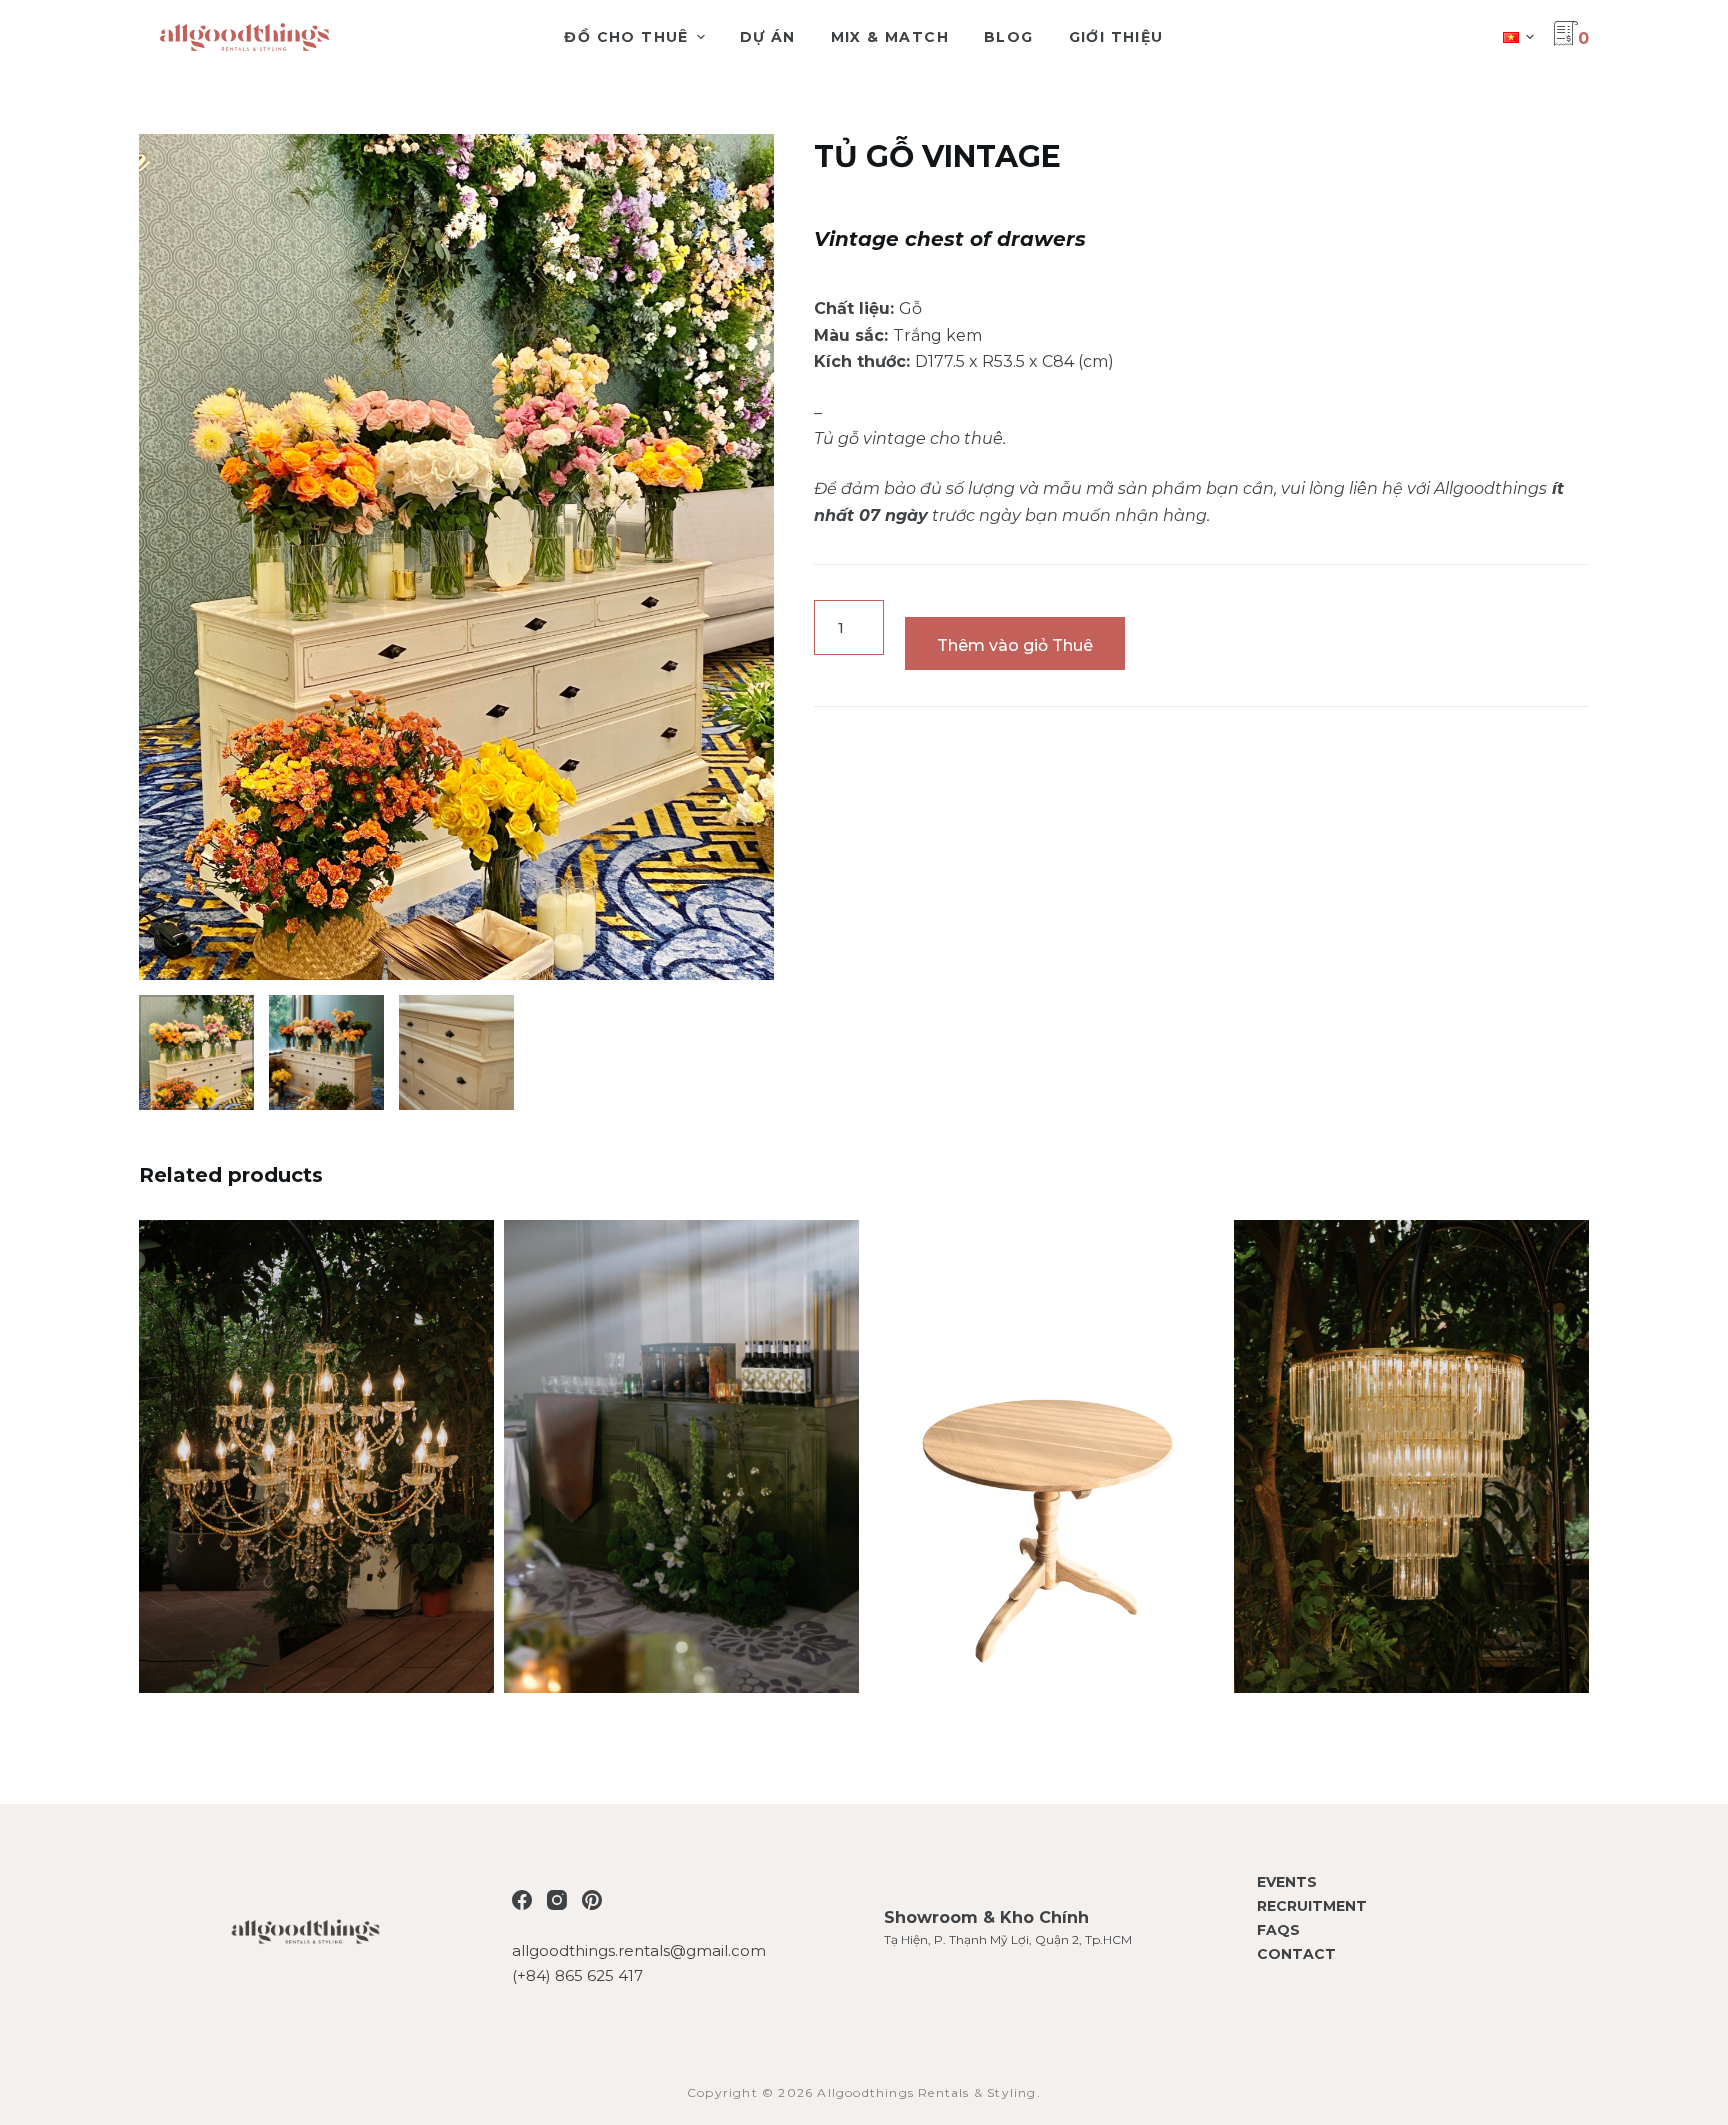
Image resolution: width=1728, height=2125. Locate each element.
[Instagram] (557, 1900)
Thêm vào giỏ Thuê (1015, 645)
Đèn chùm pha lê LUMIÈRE (316, 1468)
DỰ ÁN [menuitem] (768, 37)
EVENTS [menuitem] (1287, 1882)
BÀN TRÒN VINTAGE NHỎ (1047, 1468)
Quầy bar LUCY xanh (681, 1468)
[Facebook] (522, 1900)
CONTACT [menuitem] (1296, 1954)
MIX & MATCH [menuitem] (890, 37)
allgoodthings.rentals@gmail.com (639, 1950)
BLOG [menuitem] (1009, 37)
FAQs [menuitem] (1278, 1930)
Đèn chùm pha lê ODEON (1412, 1468)
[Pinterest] (592, 1900)
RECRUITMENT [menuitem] (1312, 1906)
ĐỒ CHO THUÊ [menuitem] (626, 37)
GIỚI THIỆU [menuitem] (1116, 37)
